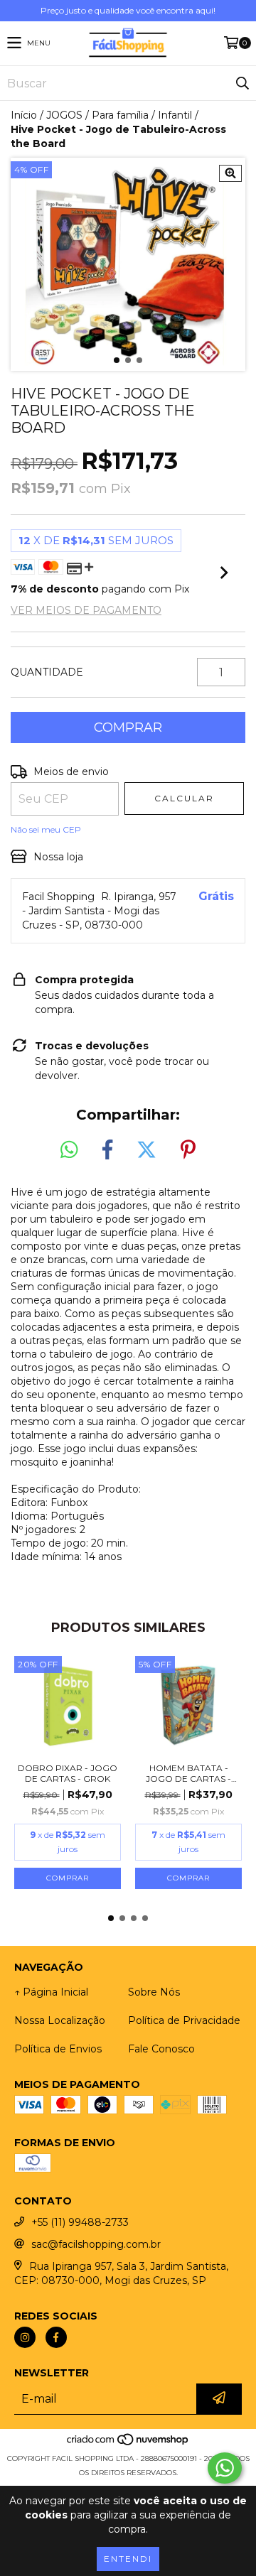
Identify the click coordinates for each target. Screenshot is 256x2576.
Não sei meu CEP (46, 829)
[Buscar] (242, 83)
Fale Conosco (161, 2049)
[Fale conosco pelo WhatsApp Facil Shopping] (225, 2468)
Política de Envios (58, 2049)
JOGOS (64, 115)
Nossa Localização (60, 2020)
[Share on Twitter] (146, 1150)
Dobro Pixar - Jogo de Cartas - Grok (68, 1773)
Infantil (175, 115)
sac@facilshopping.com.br (96, 2244)
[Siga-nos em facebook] (56, 2337)
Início (24, 115)
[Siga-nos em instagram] (25, 2337)
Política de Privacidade (184, 2020)
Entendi (128, 2559)
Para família (120, 115)
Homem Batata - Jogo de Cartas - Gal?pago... (188, 1773)
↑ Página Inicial (51, 1992)
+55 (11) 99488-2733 (80, 2222)
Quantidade (47, 672)
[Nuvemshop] (128, 2444)
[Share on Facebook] (107, 1150)
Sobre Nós (154, 1992)
